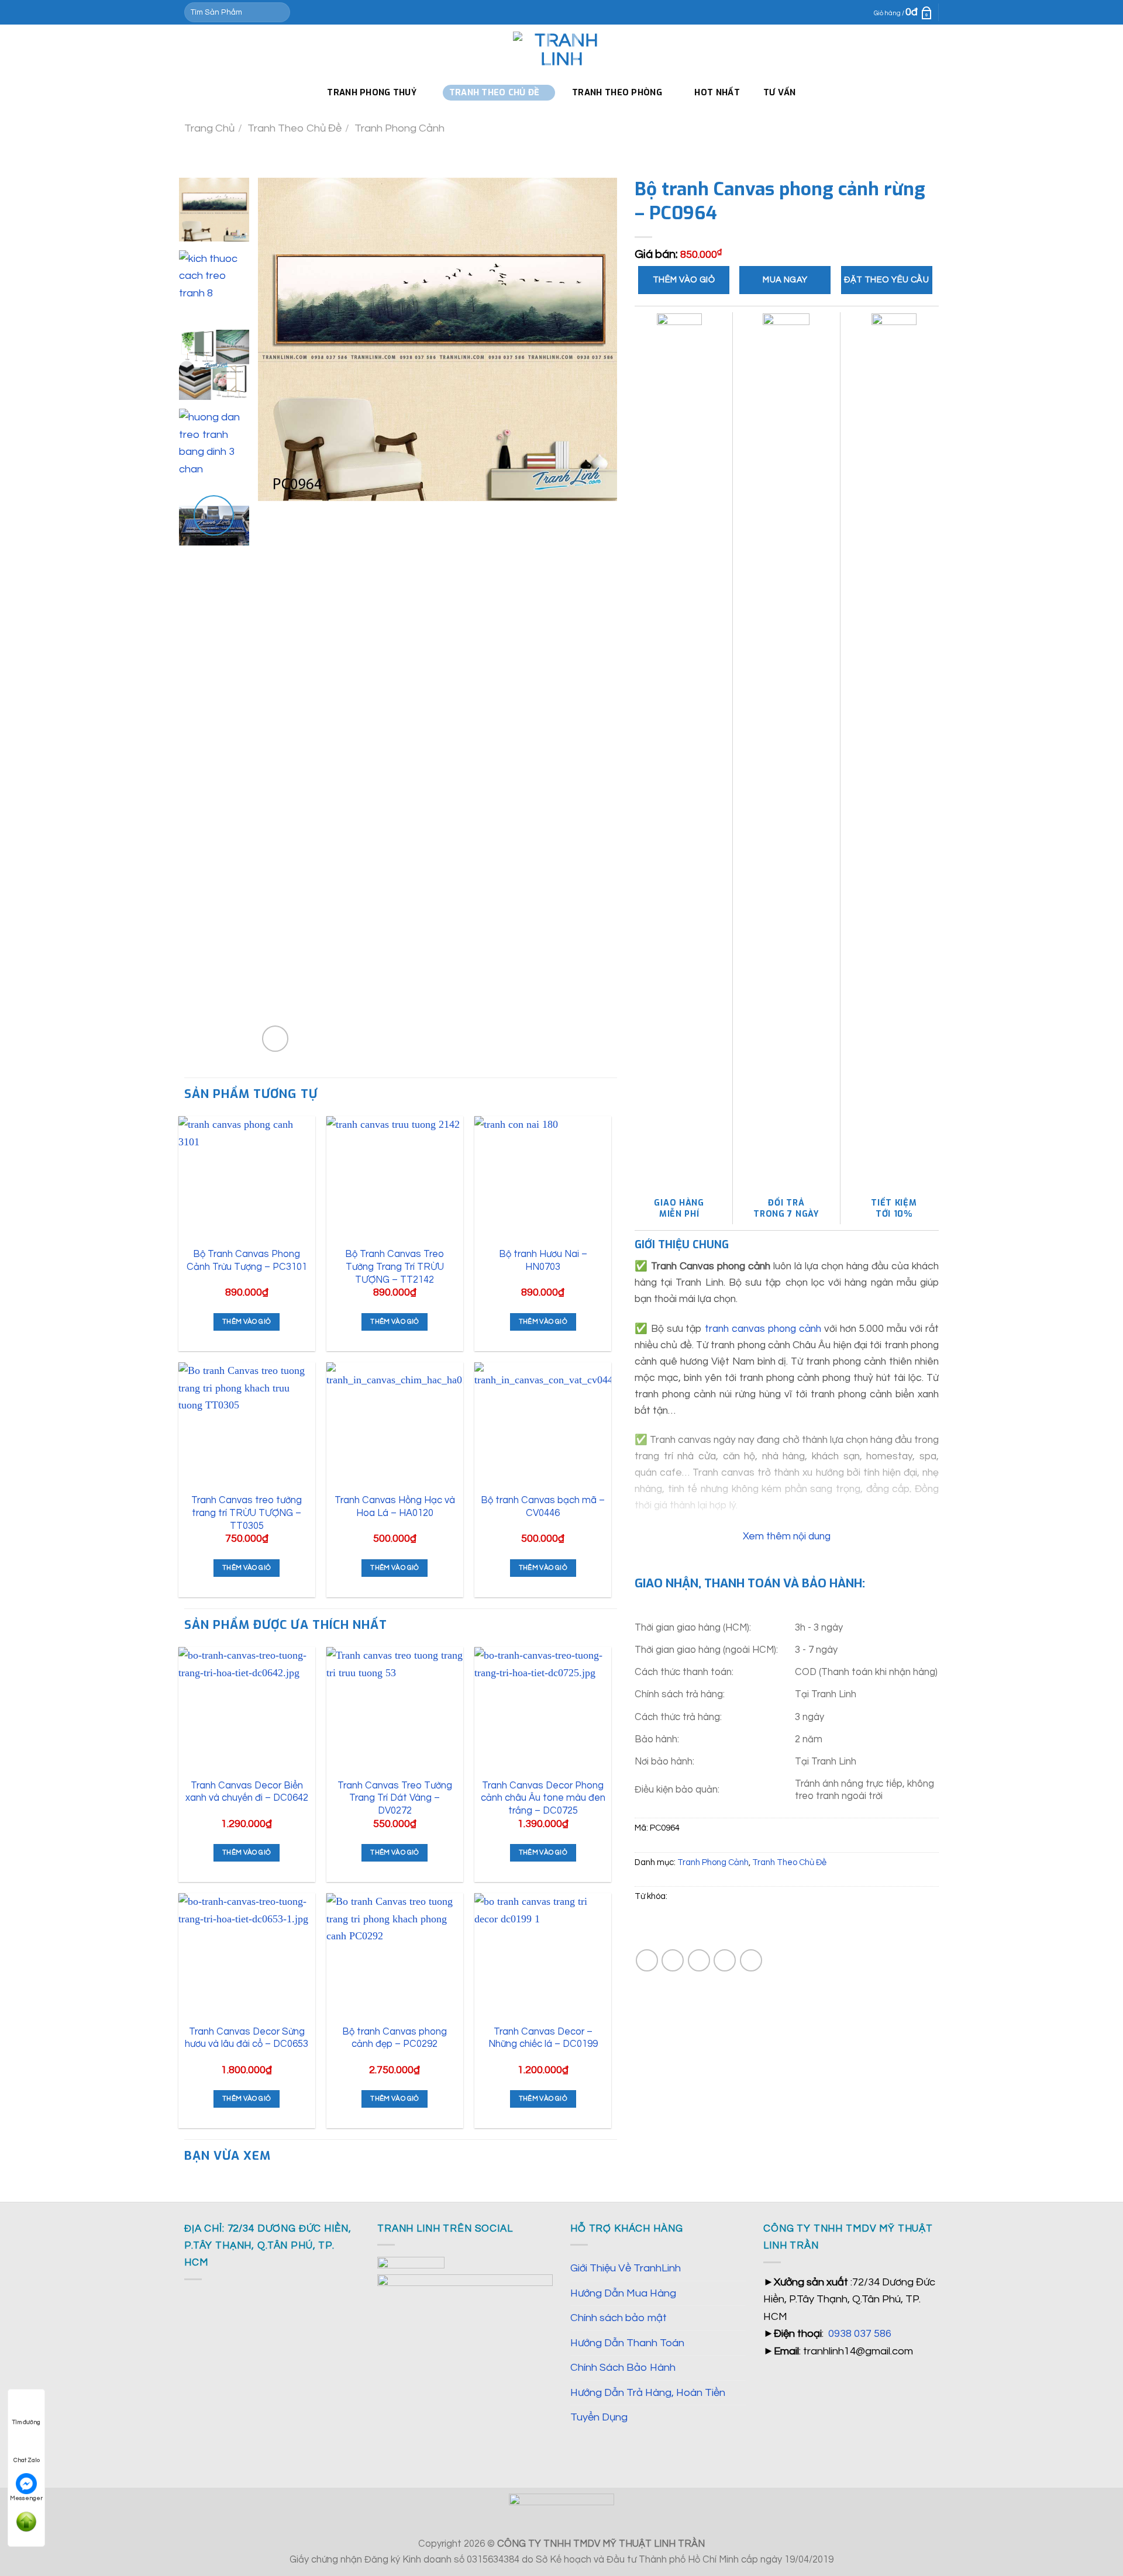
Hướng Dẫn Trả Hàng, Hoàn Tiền (648, 2393)
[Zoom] (275, 1039)
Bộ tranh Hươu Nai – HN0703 (543, 1260)
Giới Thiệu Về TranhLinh (626, 2268)
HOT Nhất (717, 92)
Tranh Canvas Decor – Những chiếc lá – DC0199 (543, 2038)
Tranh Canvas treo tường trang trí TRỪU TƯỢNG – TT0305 (247, 1513)
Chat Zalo (27, 2460)
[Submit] (279, 12)
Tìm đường (26, 2422)
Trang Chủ (209, 128)
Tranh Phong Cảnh (399, 128)
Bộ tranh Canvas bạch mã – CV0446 (543, 1506)
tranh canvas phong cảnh (763, 1329)
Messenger (26, 2498)
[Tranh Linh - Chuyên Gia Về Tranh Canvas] (561, 50)
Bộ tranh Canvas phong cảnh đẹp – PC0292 (395, 2038)
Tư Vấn (780, 92)
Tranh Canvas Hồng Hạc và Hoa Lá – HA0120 (395, 1506)
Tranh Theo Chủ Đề (294, 128)
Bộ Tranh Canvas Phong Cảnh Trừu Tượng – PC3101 (247, 1260)
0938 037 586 (860, 2334)
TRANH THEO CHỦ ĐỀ (495, 92)
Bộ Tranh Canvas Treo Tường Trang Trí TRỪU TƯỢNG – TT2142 (395, 1266)
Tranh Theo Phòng (617, 92)
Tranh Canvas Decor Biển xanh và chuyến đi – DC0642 (247, 1792)
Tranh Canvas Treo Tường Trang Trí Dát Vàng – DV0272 (395, 1798)
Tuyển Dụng (599, 2417)
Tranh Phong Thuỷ (372, 92)
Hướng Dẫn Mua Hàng (623, 2293)
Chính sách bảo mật (619, 2318)
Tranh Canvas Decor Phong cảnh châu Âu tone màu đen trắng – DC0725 (543, 1798)
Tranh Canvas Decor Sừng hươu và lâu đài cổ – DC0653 (247, 2038)
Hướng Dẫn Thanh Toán (627, 2343)
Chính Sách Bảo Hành (623, 2368)
